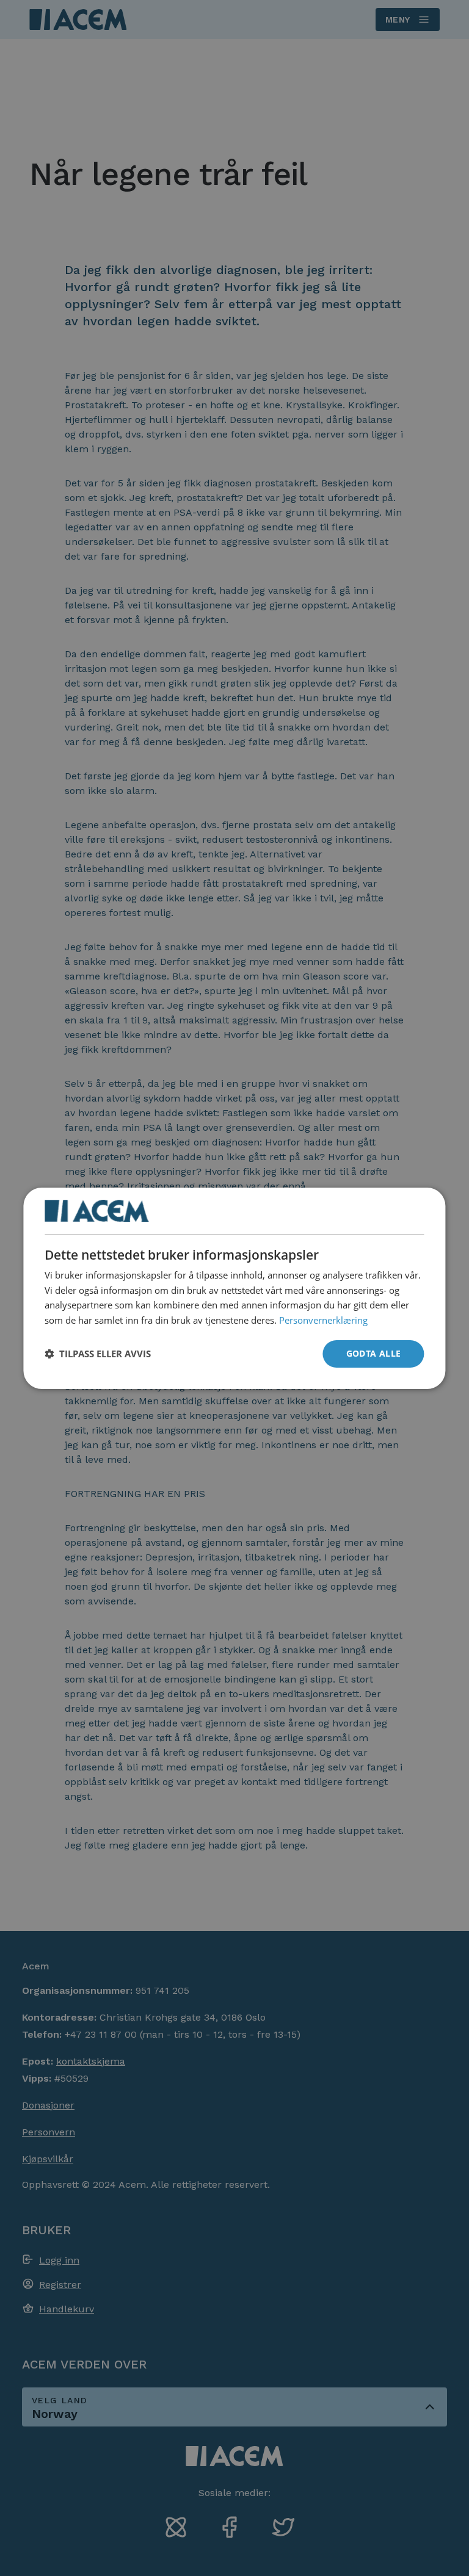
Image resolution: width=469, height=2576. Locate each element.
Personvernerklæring (323, 1320)
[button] (98, 1354)
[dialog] (234, 1288)
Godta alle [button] (374, 1353)
